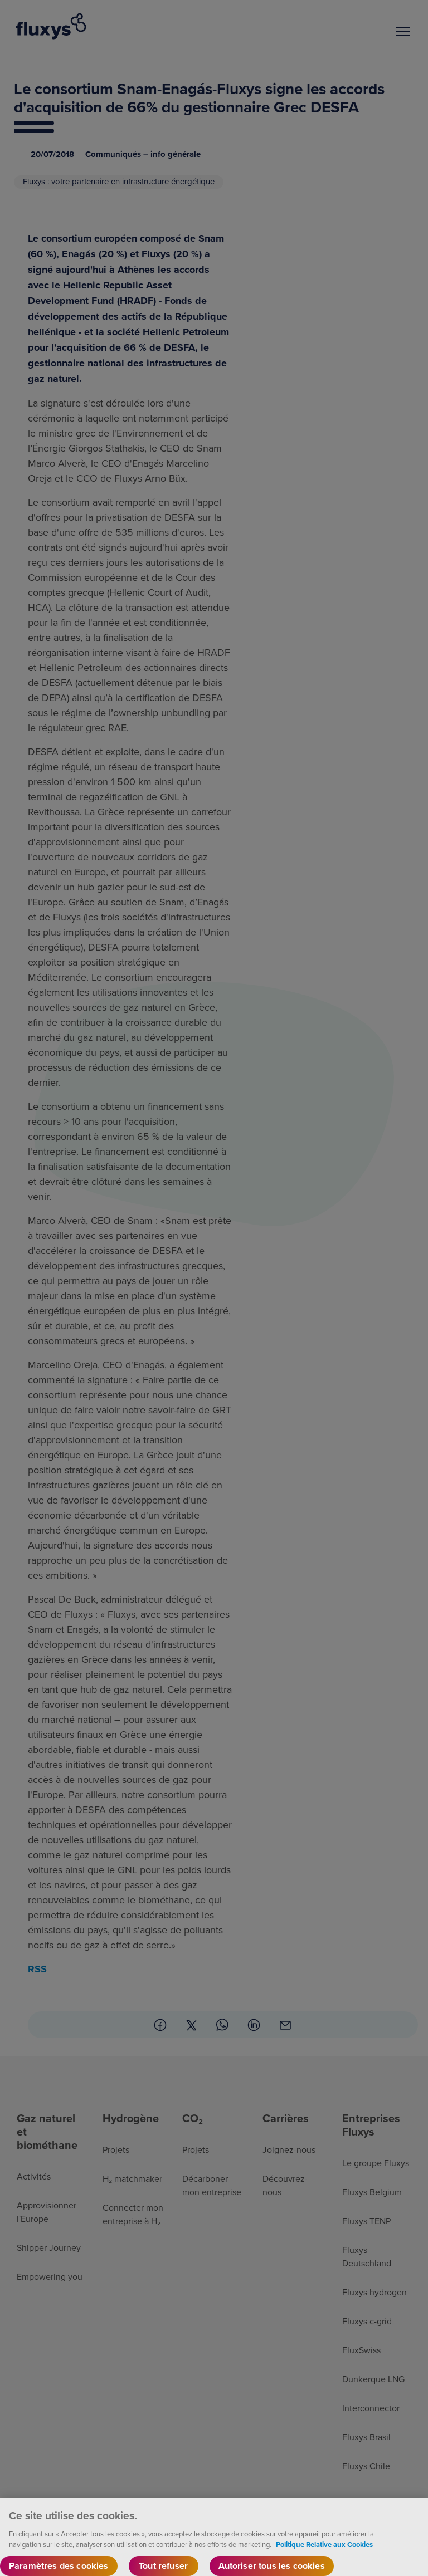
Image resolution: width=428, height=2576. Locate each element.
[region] (214, 2537)
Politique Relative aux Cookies (324, 2545)
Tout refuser (163, 2566)
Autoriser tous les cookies (272, 2566)
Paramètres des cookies (59, 2566)
